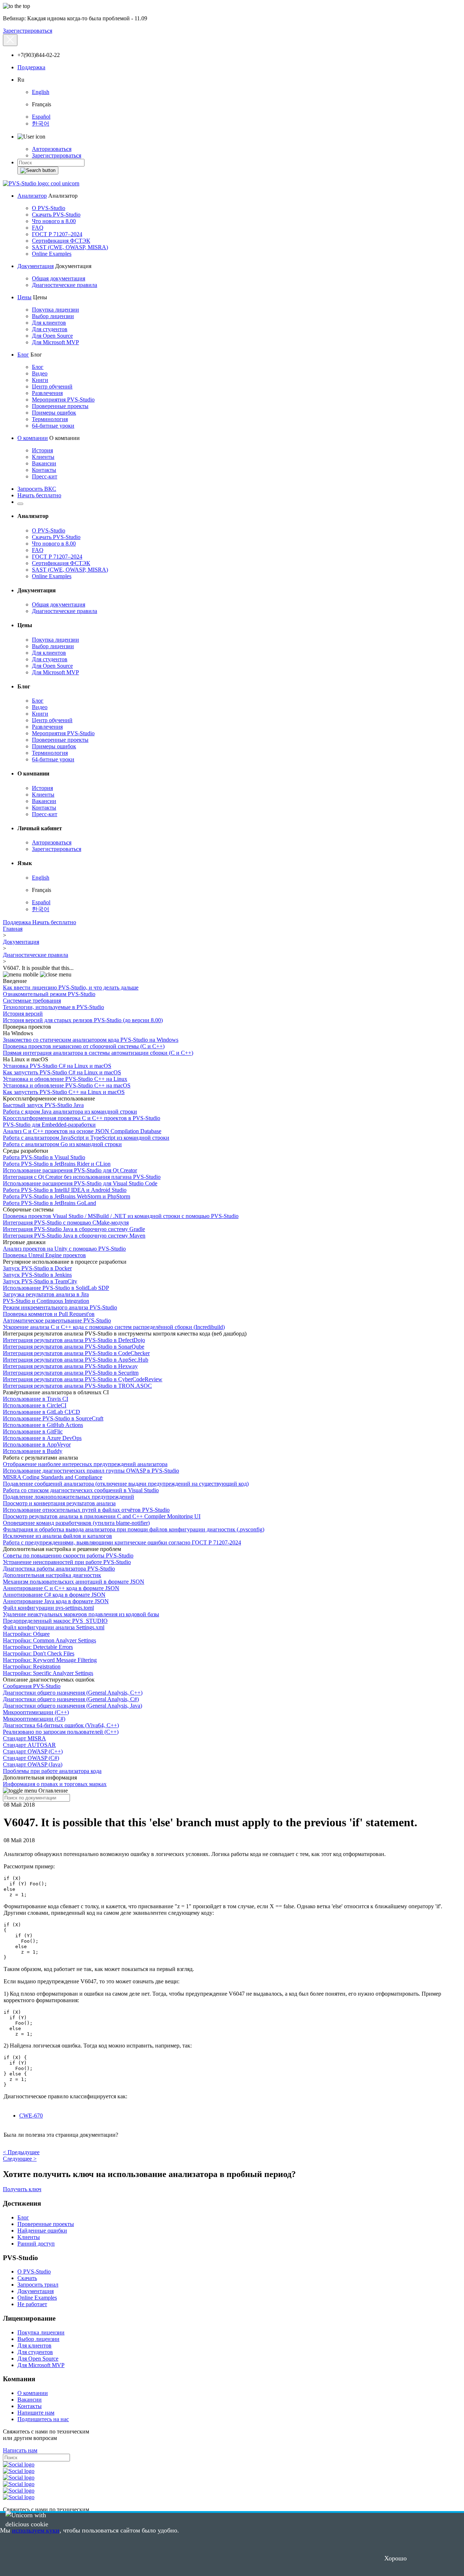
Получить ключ (22, 2189)
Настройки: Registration (32, 1666)
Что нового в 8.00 (54, 221)
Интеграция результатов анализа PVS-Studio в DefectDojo (74, 1340)
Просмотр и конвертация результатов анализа (59, 1503)
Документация (36, 266)
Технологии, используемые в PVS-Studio (53, 1007)
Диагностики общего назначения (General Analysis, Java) (72, 1706)
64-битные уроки (53, 426)
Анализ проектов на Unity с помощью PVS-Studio (64, 1249)
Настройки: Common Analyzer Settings (49, 1640)
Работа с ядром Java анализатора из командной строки (70, 1112)
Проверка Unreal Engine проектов (44, 1255)
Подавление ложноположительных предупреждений (69, 1497)
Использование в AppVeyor (37, 1445)
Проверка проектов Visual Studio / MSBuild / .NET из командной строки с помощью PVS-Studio (121, 1216)
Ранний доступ (36, 2244)
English (41, 92)
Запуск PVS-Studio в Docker (37, 1268)
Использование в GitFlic (33, 1431)
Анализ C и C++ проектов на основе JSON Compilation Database (82, 1131)
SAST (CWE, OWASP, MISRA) (70, 247)
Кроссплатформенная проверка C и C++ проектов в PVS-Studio (82, 1118)
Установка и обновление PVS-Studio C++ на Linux (65, 1079)
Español (41, 117)
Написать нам (20, 2450)
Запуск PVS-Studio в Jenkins (37, 1275)
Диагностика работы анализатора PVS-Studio (59, 1569)
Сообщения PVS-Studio (32, 1686)
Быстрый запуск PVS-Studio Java (43, 1105)
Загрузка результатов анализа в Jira (46, 1294)
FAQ (38, 228)
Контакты (44, 470)
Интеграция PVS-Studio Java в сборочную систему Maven (74, 1236)
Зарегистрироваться (28, 31)
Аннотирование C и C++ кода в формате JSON (61, 1588)
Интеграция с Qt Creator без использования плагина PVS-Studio (82, 1177)
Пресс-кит (45, 476)
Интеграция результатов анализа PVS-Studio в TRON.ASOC (77, 1386)
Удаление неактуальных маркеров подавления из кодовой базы (81, 1614)
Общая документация (59, 278)
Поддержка (31, 67)
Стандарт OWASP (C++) (33, 1751)
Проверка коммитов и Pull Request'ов (49, 1314)
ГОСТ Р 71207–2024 (57, 234)
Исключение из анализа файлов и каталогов (57, 1536)
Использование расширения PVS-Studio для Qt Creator (70, 1170)
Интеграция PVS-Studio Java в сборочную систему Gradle (74, 1229)
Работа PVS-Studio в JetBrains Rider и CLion (57, 1164)
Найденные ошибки (42, 2231)
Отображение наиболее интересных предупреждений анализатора (85, 1464)
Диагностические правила (65, 285)
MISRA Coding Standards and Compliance (53, 1477)
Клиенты (43, 457)
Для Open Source (52, 336)
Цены (24, 297)
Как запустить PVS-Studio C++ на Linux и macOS (64, 1092)
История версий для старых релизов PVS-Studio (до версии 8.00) (83, 1020)
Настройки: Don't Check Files (39, 1653)
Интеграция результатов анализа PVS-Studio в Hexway (70, 1366)
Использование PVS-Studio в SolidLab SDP (56, 1288)
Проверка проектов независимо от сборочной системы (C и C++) (84, 1046)
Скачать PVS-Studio (56, 215)
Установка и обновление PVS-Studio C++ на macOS (67, 1085)
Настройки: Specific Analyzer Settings (48, 1673)
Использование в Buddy (33, 1451)
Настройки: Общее (26, 1634)
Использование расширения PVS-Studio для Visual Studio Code (80, 1183)
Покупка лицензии (55, 310)
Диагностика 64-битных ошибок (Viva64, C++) (61, 1725)
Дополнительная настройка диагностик (52, 1575)
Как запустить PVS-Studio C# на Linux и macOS (62, 1072)
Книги (40, 380)
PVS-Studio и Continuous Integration (46, 1301)
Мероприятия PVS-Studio (63, 400)
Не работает (32, 2304)
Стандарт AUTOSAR (29, 1745)
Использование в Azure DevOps (42, 1438)
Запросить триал (38, 2285)
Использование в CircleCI (35, 1405)
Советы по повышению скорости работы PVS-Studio (68, 1556)
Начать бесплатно (39, 495)
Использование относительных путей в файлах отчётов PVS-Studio (86, 1510)
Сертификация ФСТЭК (61, 241)
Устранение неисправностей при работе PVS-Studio (67, 1562)
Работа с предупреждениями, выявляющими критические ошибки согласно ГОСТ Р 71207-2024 (122, 1542)
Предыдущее (21, 2152)
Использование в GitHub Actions (43, 1425)
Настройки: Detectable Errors (38, 1647)
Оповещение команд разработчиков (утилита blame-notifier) (76, 1523)
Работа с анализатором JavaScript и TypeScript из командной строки (86, 1138)
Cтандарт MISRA (24, 1738)
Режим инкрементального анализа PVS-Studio (60, 1307)
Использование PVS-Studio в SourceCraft (53, 1418)
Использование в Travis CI (36, 1399)
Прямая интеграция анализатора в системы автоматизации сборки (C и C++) (98, 1053)
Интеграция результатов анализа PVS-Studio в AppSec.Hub (76, 1360)
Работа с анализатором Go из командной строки (62, 1144)
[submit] (38, 170)
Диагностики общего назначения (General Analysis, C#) (71, 1699)
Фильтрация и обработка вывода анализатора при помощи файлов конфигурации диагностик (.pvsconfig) (134, 1529)
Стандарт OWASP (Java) (33, 1764)
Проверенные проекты (60, 406)
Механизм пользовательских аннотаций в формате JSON (74, 1582)
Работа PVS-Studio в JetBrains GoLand (49, 1203)
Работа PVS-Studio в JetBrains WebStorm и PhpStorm (67, 1196)
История (42, 450)
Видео (40, 373)
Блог (23, 355)
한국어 (41, 124)
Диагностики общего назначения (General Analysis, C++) (73, 1693)
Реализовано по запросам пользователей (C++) (61, 1732)
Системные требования (32, 1001)
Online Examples (52, 254)
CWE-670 (31, 2116)
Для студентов (50, 329)
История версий (23, 1014)
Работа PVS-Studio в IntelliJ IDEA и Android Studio (65, 1190)
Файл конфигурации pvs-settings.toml (48, 1608)
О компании (33, 438)
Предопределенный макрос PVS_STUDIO (55, 1621)
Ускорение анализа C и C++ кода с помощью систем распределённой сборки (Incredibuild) (114, 1327)
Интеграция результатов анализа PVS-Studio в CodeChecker (76, 1353)
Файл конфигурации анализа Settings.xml (54, 1627)
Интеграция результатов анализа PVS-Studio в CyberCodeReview (83, 1379)
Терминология (50, 419)
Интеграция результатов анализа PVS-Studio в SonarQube (74, 1347)
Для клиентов (49, 323)
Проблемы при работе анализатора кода (52, 1771)
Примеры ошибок (54, 413)
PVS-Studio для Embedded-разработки (49, 1125)
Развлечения (47, 393)
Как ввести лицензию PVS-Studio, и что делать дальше (71, 987)
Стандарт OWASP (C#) (31, 1758)
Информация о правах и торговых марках (55, 1784)
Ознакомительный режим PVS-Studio (49, 994)
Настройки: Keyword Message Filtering (50, 1660)
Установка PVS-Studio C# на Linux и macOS (57, 1066)
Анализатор (32, 196)
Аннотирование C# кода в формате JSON (54, 1595)
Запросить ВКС (37, 489)
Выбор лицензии (53, 316)
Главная (13, 929)
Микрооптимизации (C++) (36, 1712)
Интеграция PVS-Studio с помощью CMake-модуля (66, 1223)
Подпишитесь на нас (43, 2419)
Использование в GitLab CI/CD (42, 1412)
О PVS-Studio (49, 208)
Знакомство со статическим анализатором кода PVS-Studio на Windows (91, 1040)
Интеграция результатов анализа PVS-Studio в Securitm (71, 1373)
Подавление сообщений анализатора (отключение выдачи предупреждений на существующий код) (126, 1484)
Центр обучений (52, 386)
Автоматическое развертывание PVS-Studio (57, 1320)
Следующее (20, 2159)
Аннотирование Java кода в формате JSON (56, 1601)
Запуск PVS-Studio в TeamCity (40, 1281)
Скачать (27, 2278)
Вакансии (44, 463)
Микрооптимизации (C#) (34, 1719)
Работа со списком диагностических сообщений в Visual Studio (81, 1490)
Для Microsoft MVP (55, 342)
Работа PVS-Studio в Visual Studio (44, 1157)
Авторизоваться (52, 149)
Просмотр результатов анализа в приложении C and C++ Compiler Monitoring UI (102, 1516)
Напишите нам (36, 2413)
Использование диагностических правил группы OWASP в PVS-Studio (91, 1471)
